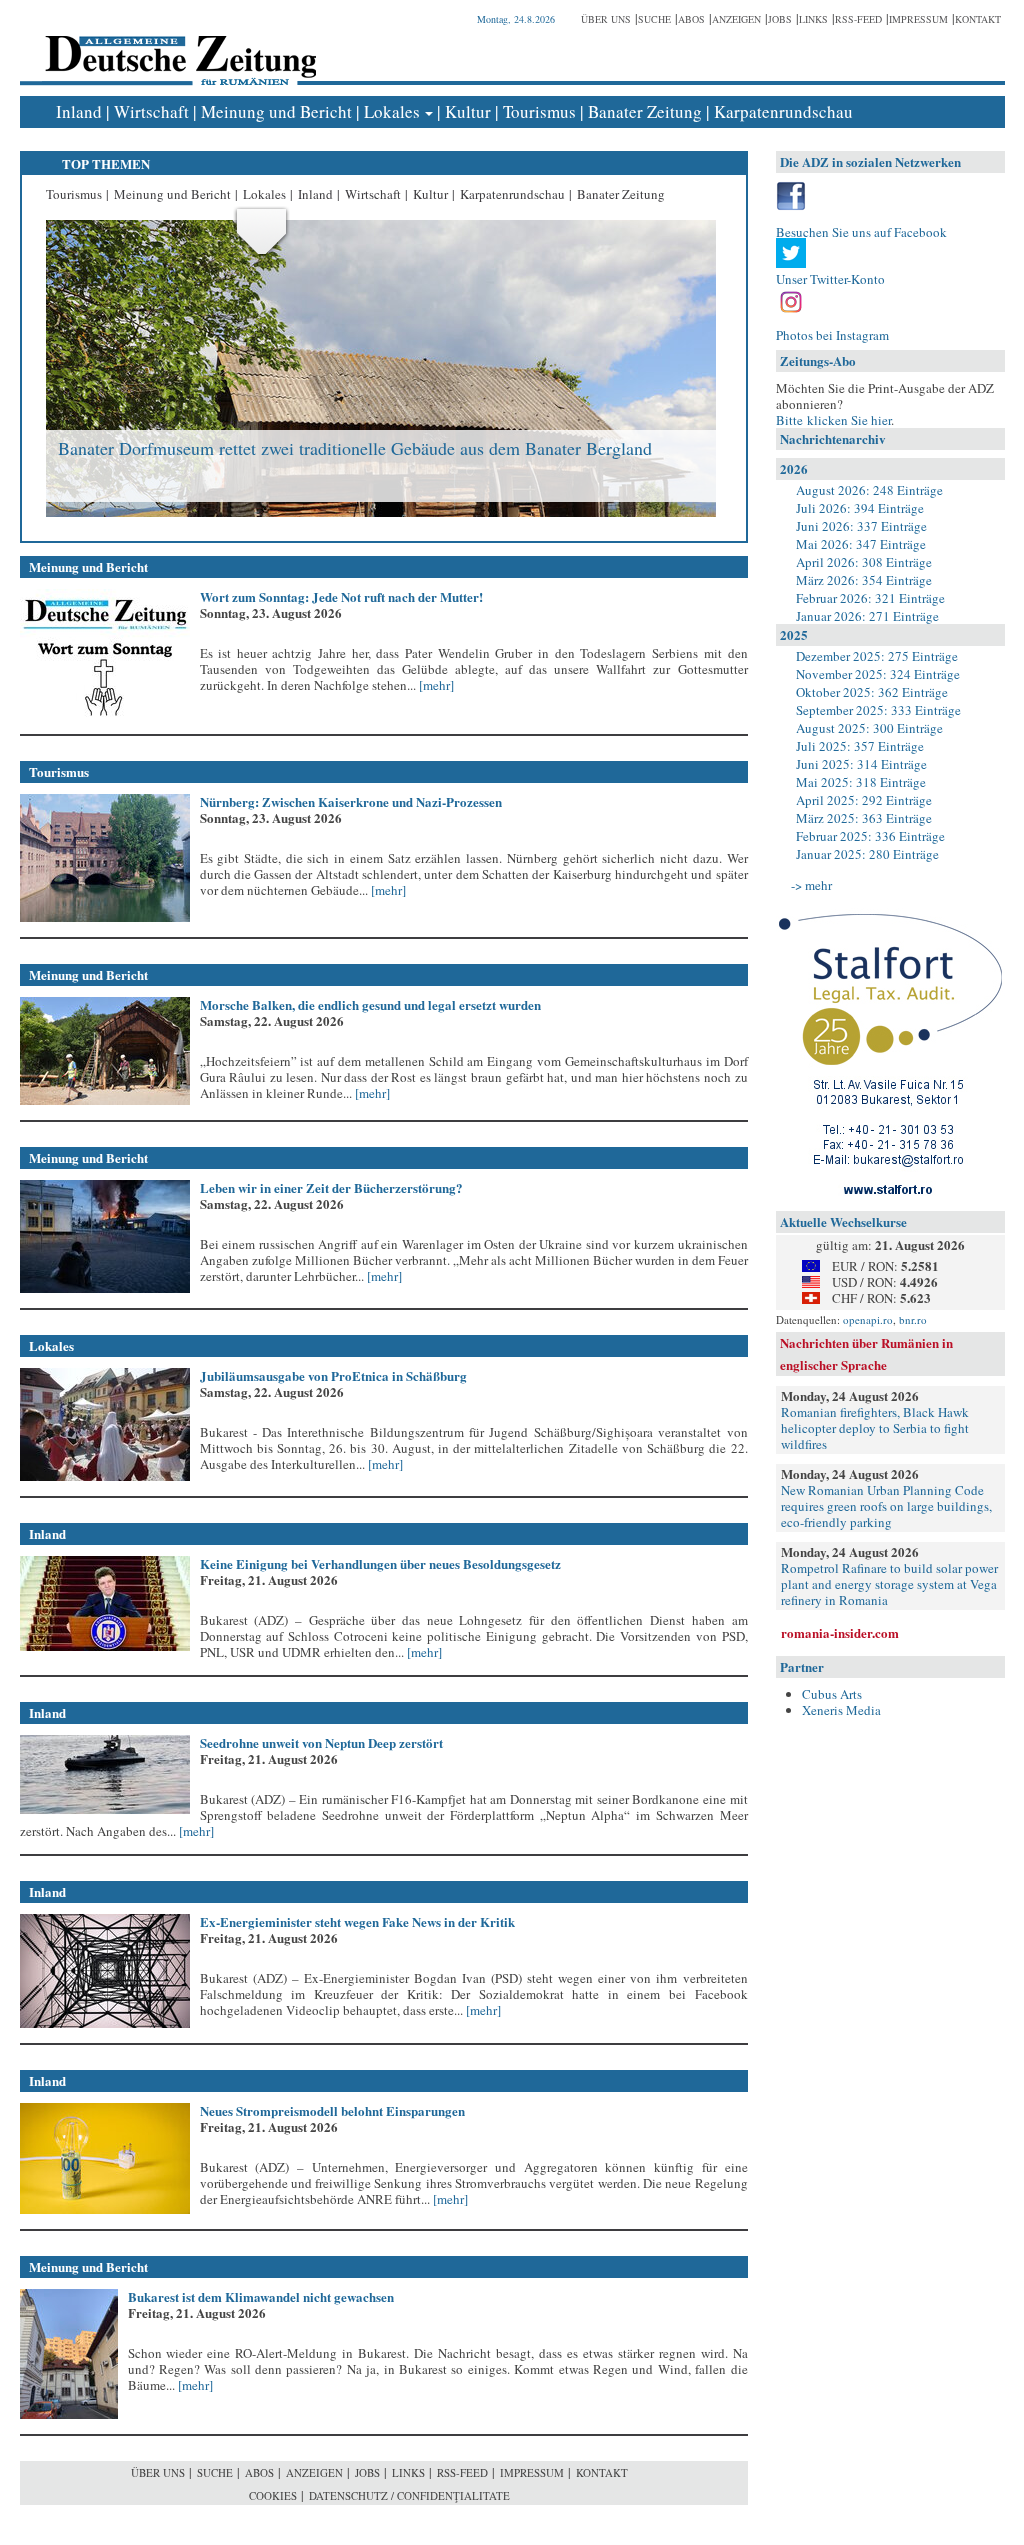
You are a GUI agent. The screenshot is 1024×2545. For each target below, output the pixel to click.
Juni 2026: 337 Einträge (861, 526)
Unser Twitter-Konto (830, 279)
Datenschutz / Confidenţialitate (409, 2495)
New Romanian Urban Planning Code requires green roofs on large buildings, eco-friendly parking (886, 1506)
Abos (691, 19)
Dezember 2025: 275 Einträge (877, 656)
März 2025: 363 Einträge (864, 818)
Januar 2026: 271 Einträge (867, 616)
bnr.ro (913, 1319)
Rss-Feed (858, 19)
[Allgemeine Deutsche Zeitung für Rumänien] (177, 45)
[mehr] (435, 685)
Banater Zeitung (645, 111)
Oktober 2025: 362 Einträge (872, 692)
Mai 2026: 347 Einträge (861, 544)
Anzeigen (736, 19)
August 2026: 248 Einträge (869, 490)
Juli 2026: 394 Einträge (860, 508)
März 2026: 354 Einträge (864, 580)
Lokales (392, 111)
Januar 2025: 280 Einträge (867, 854)
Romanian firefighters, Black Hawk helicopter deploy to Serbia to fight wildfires (875, 1428)
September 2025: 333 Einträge (878, 710)
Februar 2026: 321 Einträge (870, 598)
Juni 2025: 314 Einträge (861, 764)
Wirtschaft (151, 111)
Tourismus (539, 111)
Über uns (606, 19)
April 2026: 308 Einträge (864, 562)
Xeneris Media (841, 1710)
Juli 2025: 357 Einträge (860, 746)
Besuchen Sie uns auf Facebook (861, 232)
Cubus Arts (832, 1694)
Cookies (273, 2495)
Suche (654, 19)
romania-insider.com (840, 1632)
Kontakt (978, 19)
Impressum (918, 19)
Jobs (780, 19)
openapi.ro (868, 1319)
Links (813, 19)
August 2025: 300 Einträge (869, 728)
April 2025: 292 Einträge (864, 800)
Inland (79, 111)
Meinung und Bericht (276, 111)
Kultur (468, 111)
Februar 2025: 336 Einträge (870, 836)
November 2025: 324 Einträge (878, 674)
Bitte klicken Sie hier (833, 420)
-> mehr (811, 885)
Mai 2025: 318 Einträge (861, 782)
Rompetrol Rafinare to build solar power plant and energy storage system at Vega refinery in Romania (889, 1584)
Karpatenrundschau (783, 111)
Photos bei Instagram (832, 335)
